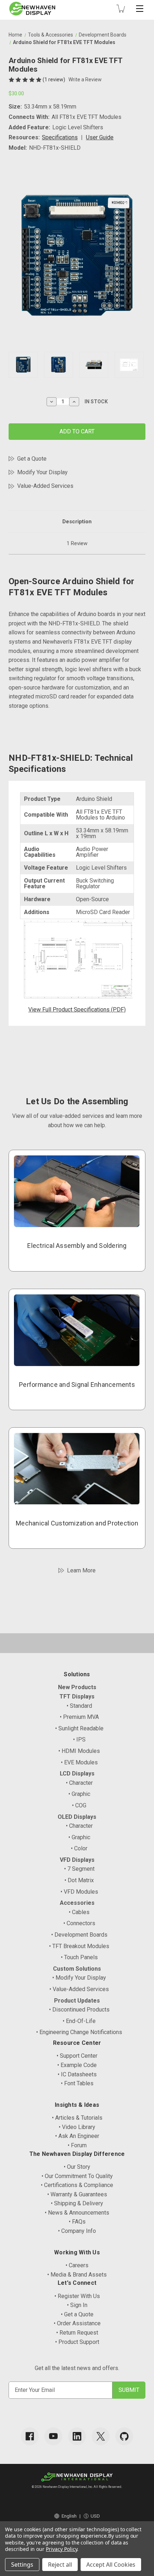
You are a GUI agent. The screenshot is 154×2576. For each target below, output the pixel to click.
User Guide (100, 137)
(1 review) (54, 80)
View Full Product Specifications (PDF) (77, 1010)
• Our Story (77, 2167)
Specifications (60, 137)
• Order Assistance (77, 2323)
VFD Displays (77, 1860)
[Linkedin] (77, 2436)
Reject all (60, 2565)
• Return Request (77, 2333)
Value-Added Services (45, 486)
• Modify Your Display (79, 1978)
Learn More (81, 1570)
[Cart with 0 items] (121, 9)
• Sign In (77, 2305)
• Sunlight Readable (79, 1728)
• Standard (79, 1706)
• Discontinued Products (79, 2010)
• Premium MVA (79, 1717)
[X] (101, 2436)
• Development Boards (79, 1935)
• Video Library (77, 2127)
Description (77, 522)
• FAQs (77, 2222)
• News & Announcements (77, 2213)
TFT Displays (77, 1696)
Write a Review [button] (85, 80)
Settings (22, 2565)
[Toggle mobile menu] (140, 9)
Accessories (77, 1903)
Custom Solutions (77, 1969)
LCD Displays (77, 1774)
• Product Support (77, 2342)
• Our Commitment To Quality (77, 2176)
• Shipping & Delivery (77, 2203)
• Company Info (77, 2231)
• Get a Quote (77, 2314)
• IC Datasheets (77, 2074)
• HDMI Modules (79, 1751)
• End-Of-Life (79, 2021)
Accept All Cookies (111, 2565)
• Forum (77, 2145)
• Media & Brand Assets (77, 2275)
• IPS (79, 1739)
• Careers (77, 2265)
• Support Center (77, 2056)
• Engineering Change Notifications (79, 2032)
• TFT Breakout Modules (79, 1946)
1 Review (77, 543)
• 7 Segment (79, 1869)
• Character (79, 1783)
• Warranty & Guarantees (77, 2194)
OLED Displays (77, 1817)
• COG (79, 1805)
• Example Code (77, 2065)
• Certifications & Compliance (77, 2185)
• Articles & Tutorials (77, 2118)
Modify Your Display (42, 472)
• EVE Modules (79, 1762)
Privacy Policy (61, 2549)
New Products (77, 1687)
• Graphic (79, 1794)
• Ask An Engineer (77, 2136)
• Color (79, 1848)
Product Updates (77, 2001)
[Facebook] (30, 2436)
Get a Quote (32, 459)
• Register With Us (77, 2296)
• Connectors (79, 1923)
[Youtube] (53, 2436)
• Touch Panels (79, 1957)
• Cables (79, 1912)
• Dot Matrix (79, 1880)
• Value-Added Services (79, 1989)
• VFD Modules (79, 1892)
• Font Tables (77, 2083)
